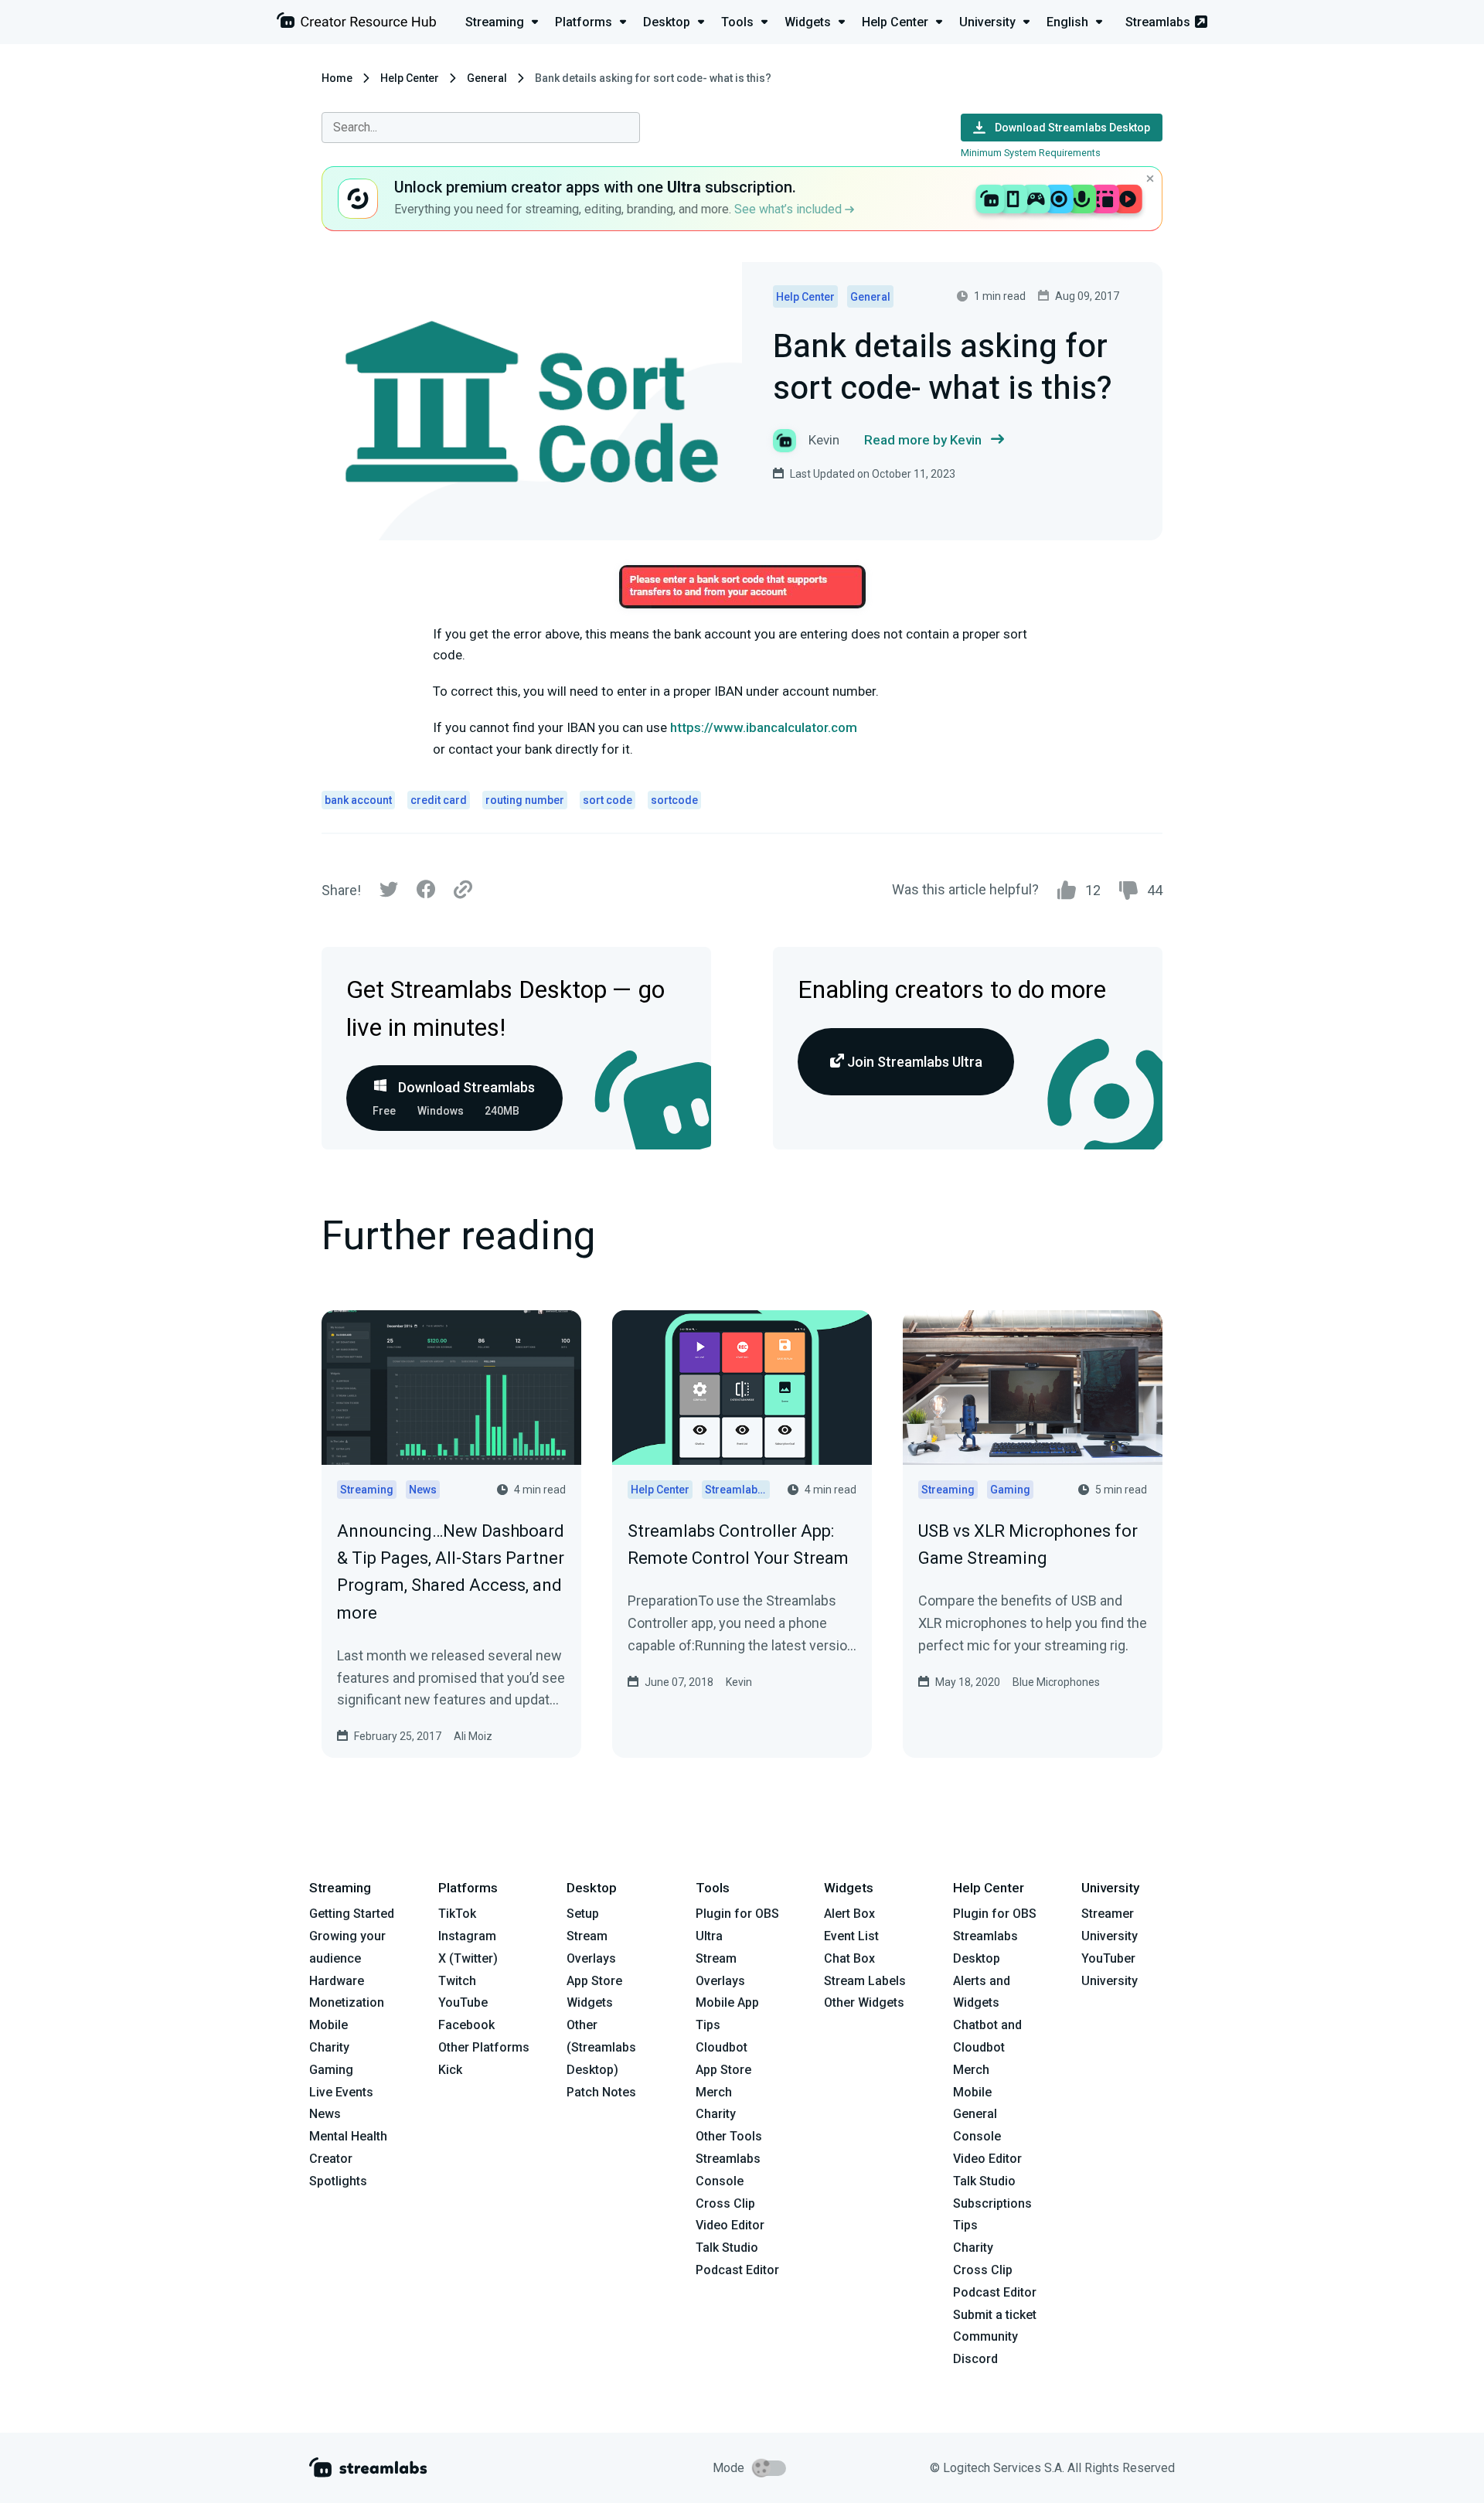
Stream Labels (865, 1981)
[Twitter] (389, 893)
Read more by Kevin (923, 440)
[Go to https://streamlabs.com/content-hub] (356, 24)
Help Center (410, 78)
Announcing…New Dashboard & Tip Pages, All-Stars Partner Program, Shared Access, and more (451, 1572)
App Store (594, 1981)
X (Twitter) (468, 1958)
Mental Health (348, 2136)
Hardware (337, 1981)
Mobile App (727, 2002)
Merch (714, 2092)
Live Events (341, 2092)
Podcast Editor (737, 2270)
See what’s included (790, 209)
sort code (608, 800)
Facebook (466, 2025)
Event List (851, 1936)
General (487, 78)
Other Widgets (864, 2002)
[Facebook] (426, 893)
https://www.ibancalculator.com (764, 727)
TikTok (457, 1914)
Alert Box (849, 1914)
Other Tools (729, 2136)
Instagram (467, 1936)
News (325, 2114)
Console (977, 2136)
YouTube (463, 2002)
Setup (583, 1914)
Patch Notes (601, 2092)
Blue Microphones (1056, 1682)
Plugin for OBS (737, 1914)
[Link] (463, 891)
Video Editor (730, 2225)
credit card (439, 800)
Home (337, 78)
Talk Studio (727, 2248)
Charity (329, 2047)
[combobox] (481, 128)
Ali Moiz (473, 1736)
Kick (450, 2070)
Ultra (709, 1936)
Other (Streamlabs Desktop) (601, 2047)
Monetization (347, 2002)
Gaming (331, 2070)
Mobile (328, 2025)
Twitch (457, 1981)
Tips (708, 2025)
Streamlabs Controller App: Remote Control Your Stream (738, 1544)
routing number (525, 800)
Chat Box (849, 1958)
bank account (358, 800)
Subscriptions (992, 2203)
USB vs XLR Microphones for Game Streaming (1028, 1544)
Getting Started (352, 1914)
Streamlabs (1158, 22)
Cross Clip (725, 2203)
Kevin (739, 1682)
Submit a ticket (995, 2315)
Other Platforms (484, 2047)
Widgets (590, 2002)
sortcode (674, 800)
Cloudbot (722, 2047)
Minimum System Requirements (1031, 153)
